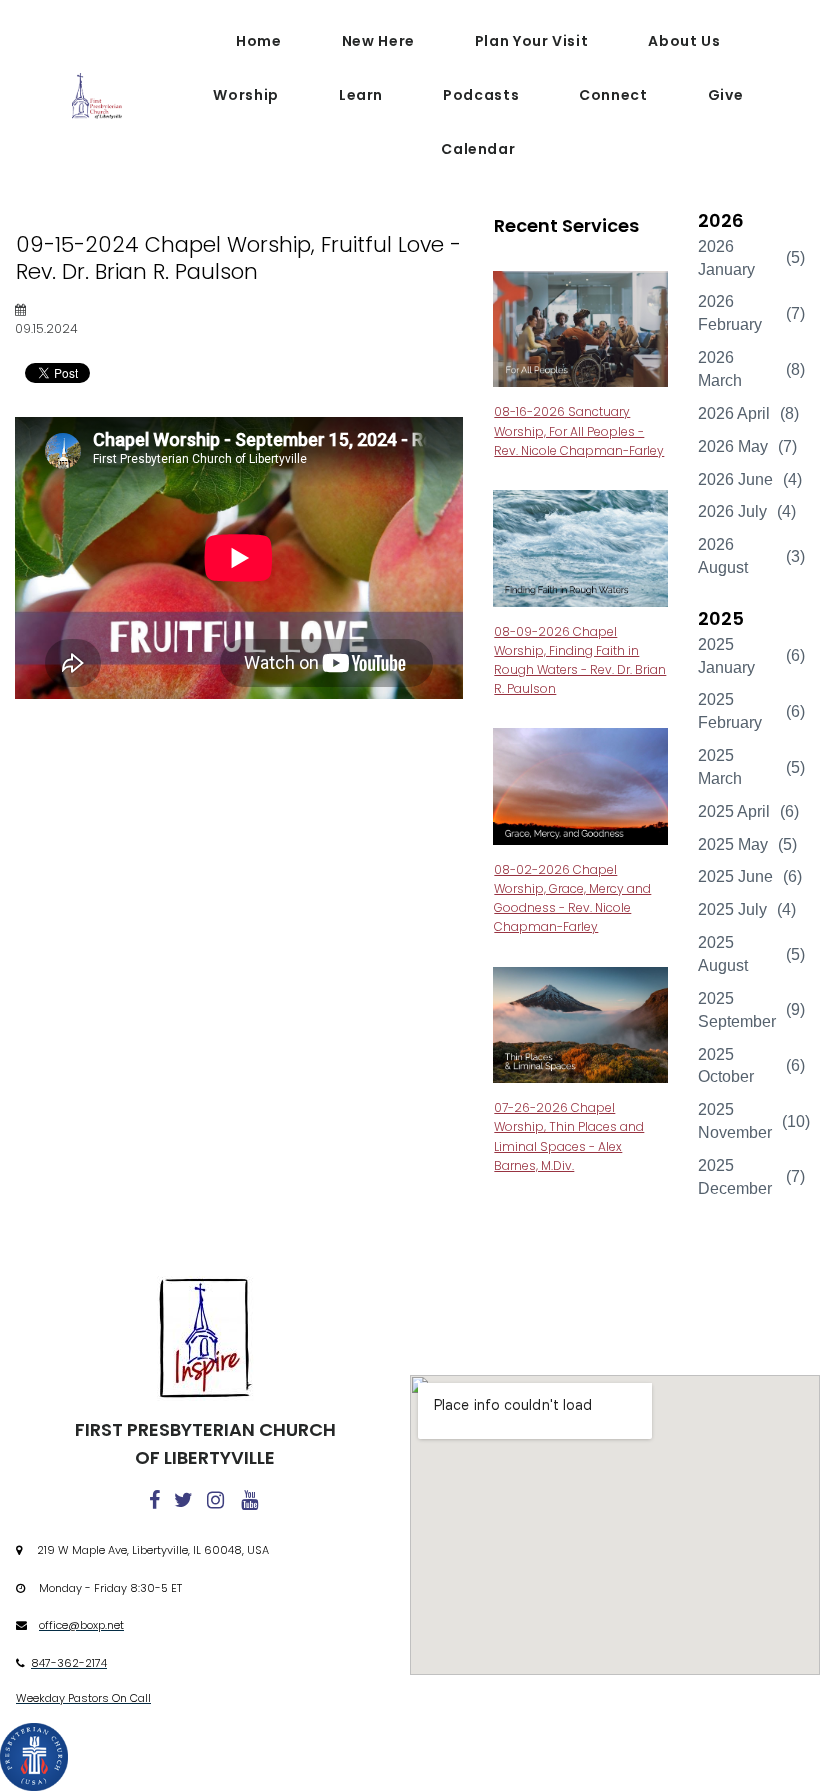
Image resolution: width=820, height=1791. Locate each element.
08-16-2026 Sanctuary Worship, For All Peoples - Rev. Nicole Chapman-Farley (579, 430)
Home (259, 41)
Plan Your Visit (532, 41)
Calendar (478, 149)
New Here (378, 41)
